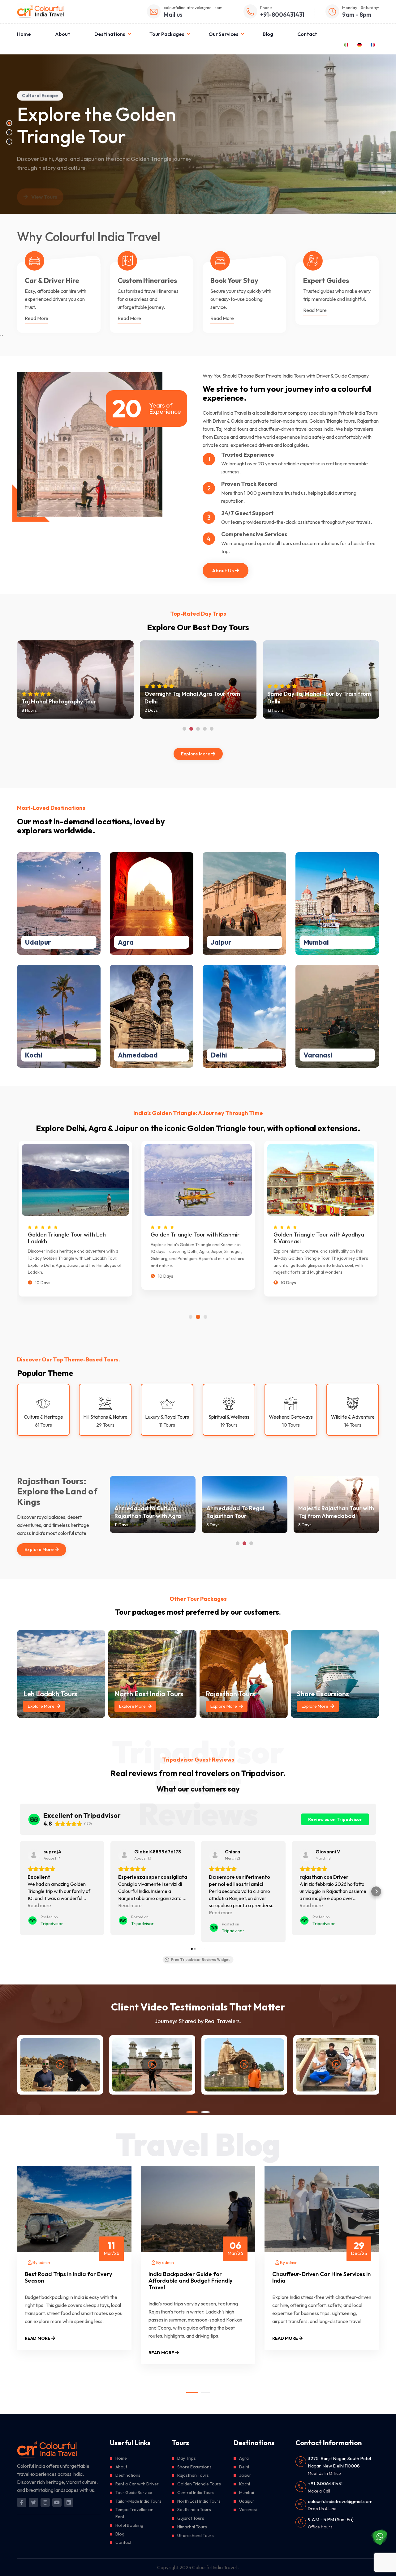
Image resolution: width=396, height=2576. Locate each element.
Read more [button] (39, 1905)
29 (359, 2248)
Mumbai (316, 942)
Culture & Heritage (43, 1417)
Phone (266, 7)
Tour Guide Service (134, 2493)
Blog (268, 34)
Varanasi (318, 1055)
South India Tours (194, 2510)
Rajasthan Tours (193, 2475)
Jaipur (221, 942)
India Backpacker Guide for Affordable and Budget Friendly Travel (190, 2281)
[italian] (346, 44)
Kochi (34, 1055)
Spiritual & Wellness (229, 1417)
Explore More (196, 754)
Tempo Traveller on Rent (134, 2513)
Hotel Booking (129, 2525)
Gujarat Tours (191, 2518)
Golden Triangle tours (332, 421)
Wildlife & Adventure (353, 1417)
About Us (223, 570)
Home (24, 34)
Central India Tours (196, 2493)
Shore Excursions (194, 2467)
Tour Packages (167, 34)
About (63, 34)
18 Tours (224, 866)
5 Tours (37, 978)
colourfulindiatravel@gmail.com (193, 7)
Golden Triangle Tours (199, 2484)
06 (235, 2248)
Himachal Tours (192, 2527)
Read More (37, 318)
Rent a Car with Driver (137, 2484)
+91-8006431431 (325, 2483)
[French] (373, 44)
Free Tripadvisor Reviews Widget (200, 1960)
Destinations (110, 34)
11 (112, 2248)
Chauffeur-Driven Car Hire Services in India (321, 2277)
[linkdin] (69, 2502)
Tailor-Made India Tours (138, 2501)
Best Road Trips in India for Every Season (68, 2277)
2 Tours (316, 978)
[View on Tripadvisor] (34, 1855)
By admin (41, 2262)
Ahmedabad (138, 1055)
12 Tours (224, 978)
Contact (307, 34)
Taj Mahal (226, 429)
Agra (126, 942)
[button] (20, 1891)
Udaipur (38, 942)
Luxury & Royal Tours (167, 1417)
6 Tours (38, 866)
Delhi (219, 1055)
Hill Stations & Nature (105, 1417)
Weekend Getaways (291, 1417)
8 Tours (131, 978)
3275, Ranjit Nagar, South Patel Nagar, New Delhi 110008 (339, 2462)
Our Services (224, 34)
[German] (359, 44)
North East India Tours (199, 2501)
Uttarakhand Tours (196, 2535)
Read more (44, 198)
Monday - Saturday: (361, 7)
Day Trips (187, 2458)
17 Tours (131, 866)
